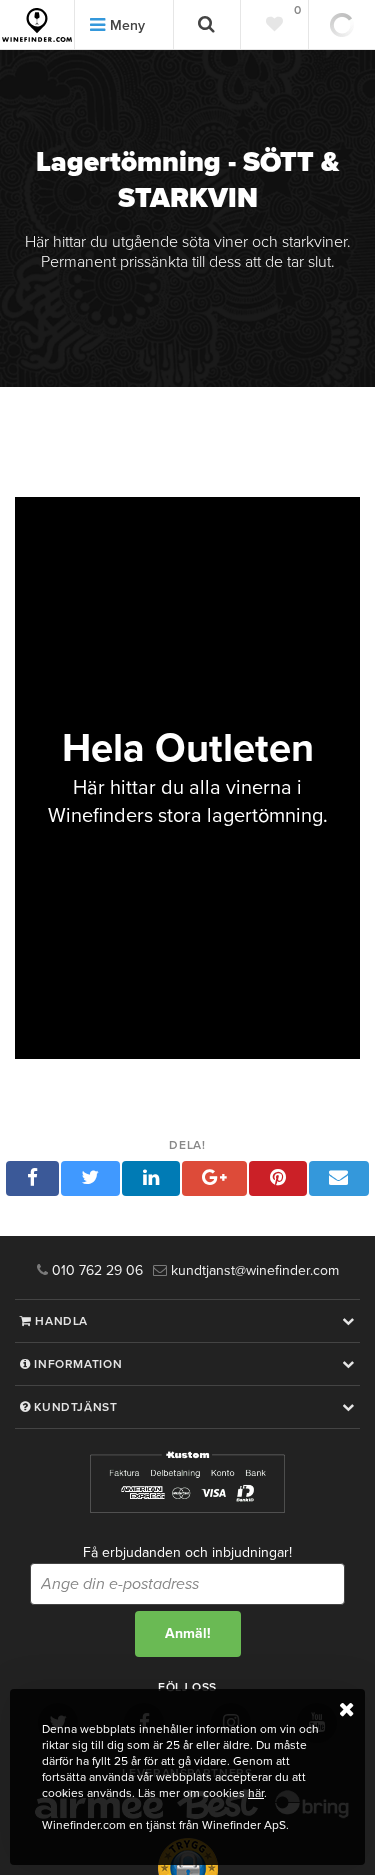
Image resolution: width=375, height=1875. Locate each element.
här (256, 1793)
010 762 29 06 (95, 1270)
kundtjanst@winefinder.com (253, 1270)
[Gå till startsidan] (37, 25)
